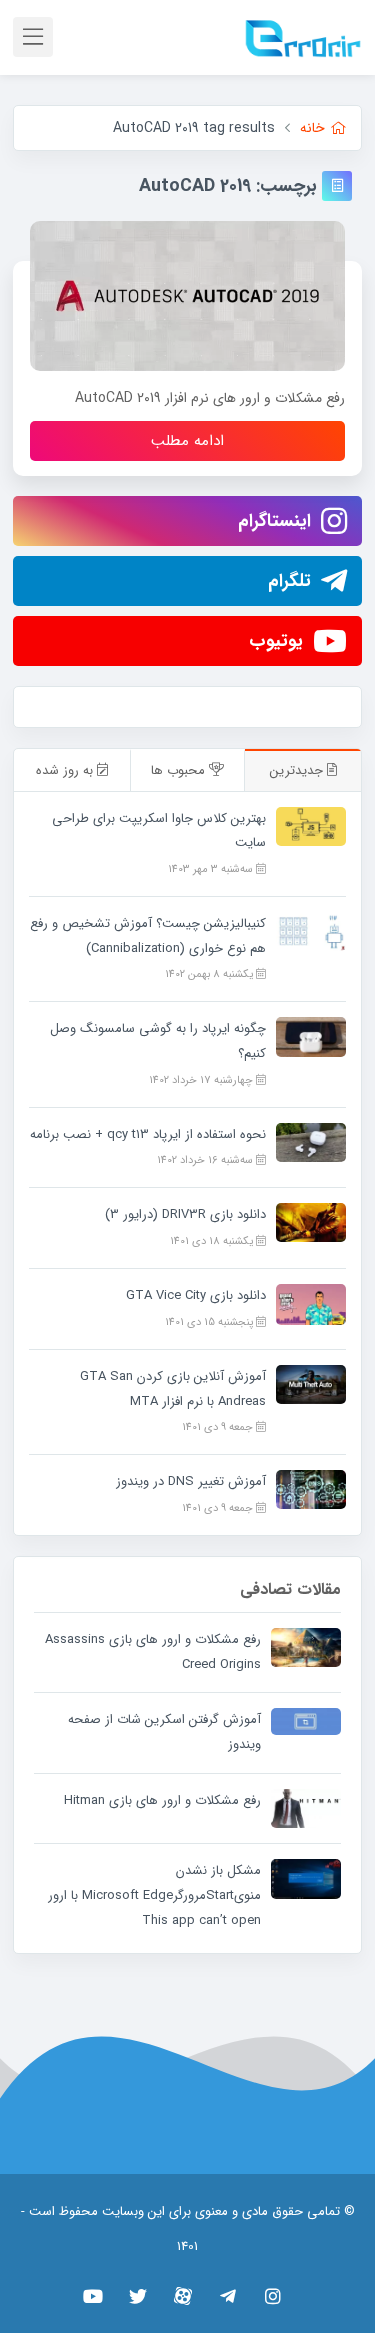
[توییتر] (137, 2296)
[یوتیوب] (92, 2296)
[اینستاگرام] (272, 2296)
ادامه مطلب (187, 441)
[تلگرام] (227, 2296)
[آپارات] (182, 2296)
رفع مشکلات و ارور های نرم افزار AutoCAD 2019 (210, 398)
